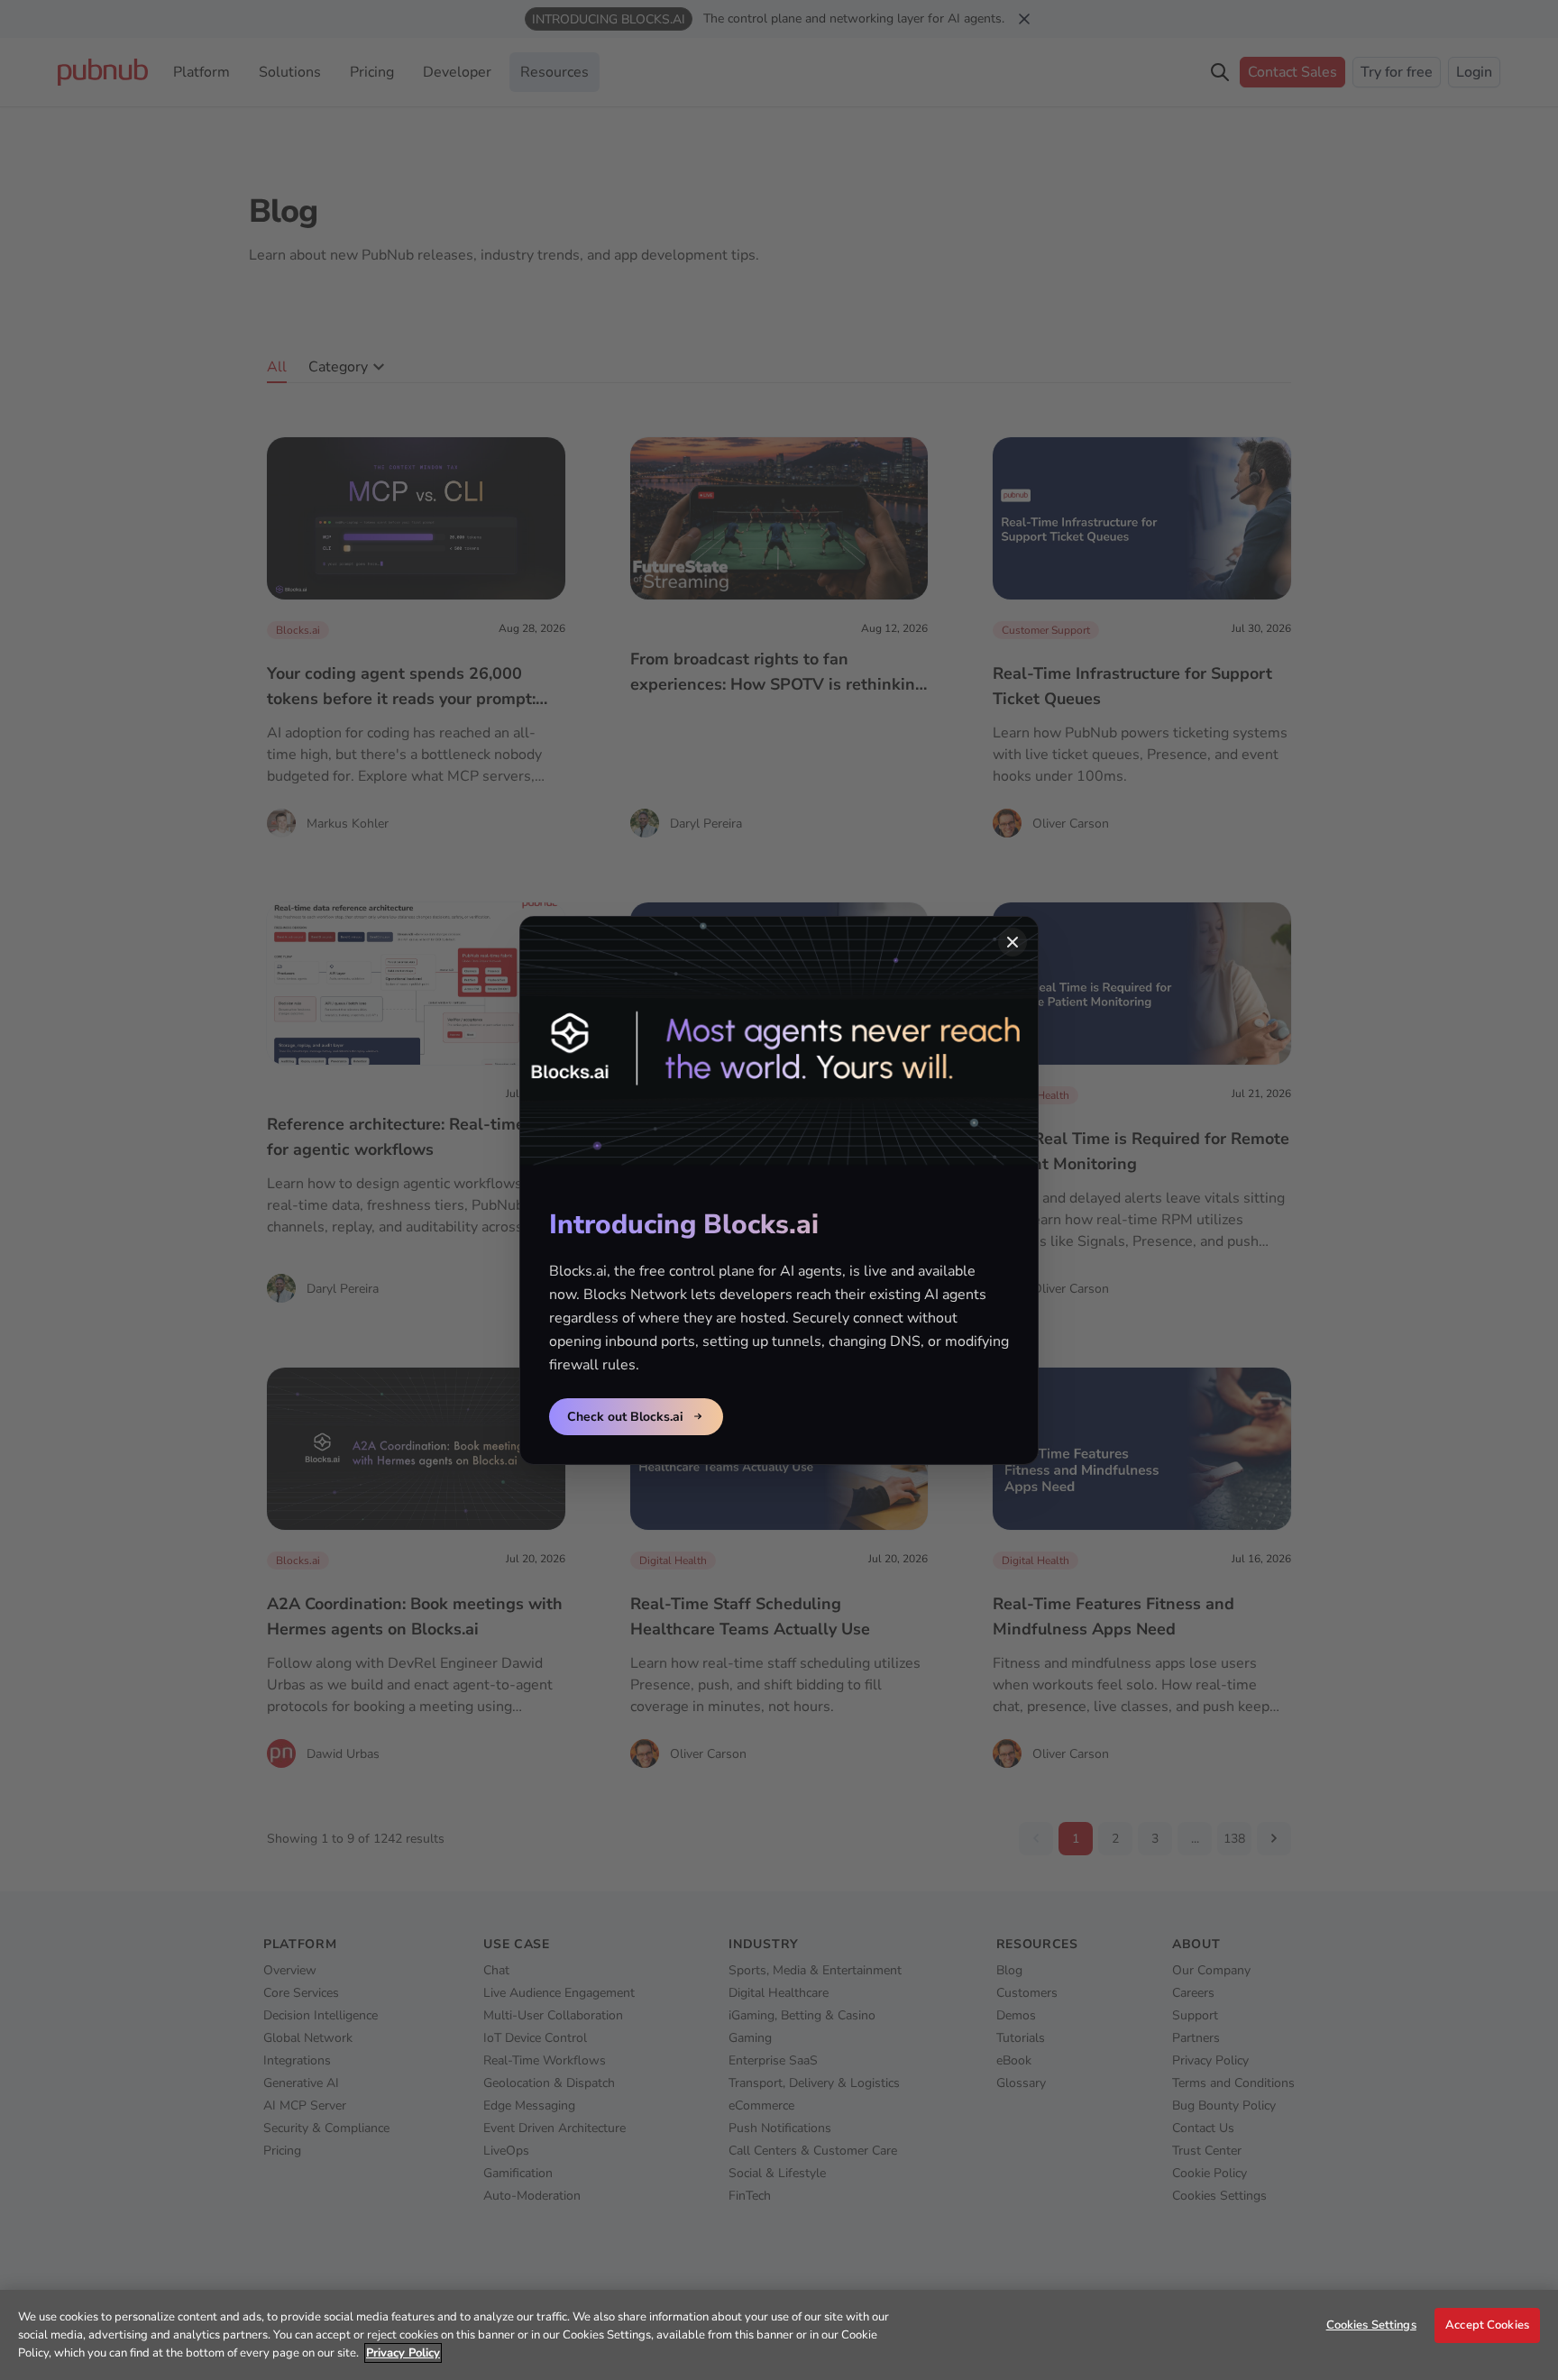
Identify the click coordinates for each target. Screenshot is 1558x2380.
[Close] (1013, 942)
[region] (779, 2335)
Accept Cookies (1487, 2325)
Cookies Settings (1371, 2325)
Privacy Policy (403, 2353)
